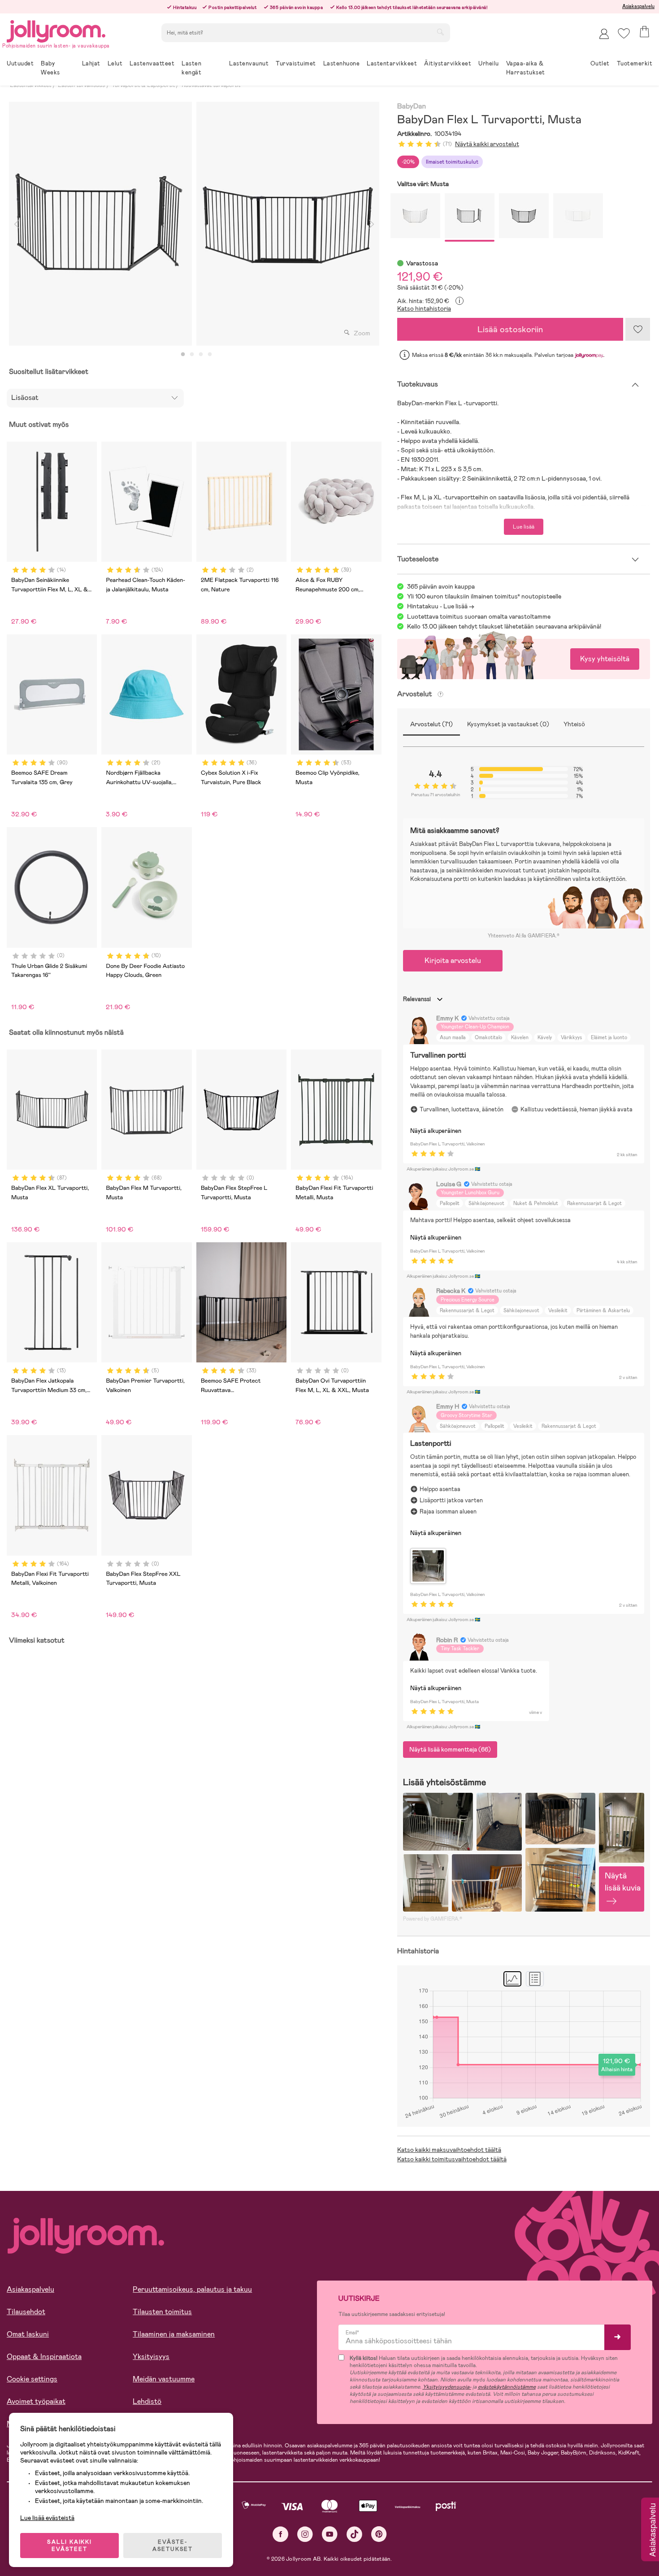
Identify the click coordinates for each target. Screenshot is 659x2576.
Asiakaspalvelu (638, 6)
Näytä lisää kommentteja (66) (450, 1749)
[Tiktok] (354, 2534)
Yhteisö (574, 724)
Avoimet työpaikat (36, 2401)
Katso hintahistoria (424, 308)
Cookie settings (32, 2379)
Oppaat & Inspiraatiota (44, 2357)
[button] (624, 33)
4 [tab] (210, 355)
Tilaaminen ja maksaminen (174, 2334)
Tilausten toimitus (162, 2312)
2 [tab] (192, 355)
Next (372, 224)
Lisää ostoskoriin (510, 329)
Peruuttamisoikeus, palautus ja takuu (192, 2289)
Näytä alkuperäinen (436, 1131)
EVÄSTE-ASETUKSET (173, 2546)
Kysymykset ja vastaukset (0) (508, 724)
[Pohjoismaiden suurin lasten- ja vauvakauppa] (56, 30)
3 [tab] (201, 355)
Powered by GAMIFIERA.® (433, 1919)
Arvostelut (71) (431, 724)
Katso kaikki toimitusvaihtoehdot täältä (452, 2159)
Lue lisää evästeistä (47, 2518)
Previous (17, 224)
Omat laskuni (28, 2334)
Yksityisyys (151, 2357)
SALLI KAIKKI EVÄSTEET (69, 2546)
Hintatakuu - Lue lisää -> (441, 606)
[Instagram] (305, 2534)
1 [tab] (183, 355)
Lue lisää (524, 527)
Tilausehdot (26, 2312)
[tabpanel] (100, 224)
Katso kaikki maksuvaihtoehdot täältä (449, 2150)
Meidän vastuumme (164, 2379)
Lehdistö (147, 2401)
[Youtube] (330, 2534)
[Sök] (440, 32)
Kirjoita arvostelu (453, 961)
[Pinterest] (379, 2534)
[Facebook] (280, 2534)
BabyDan (412, 106)
